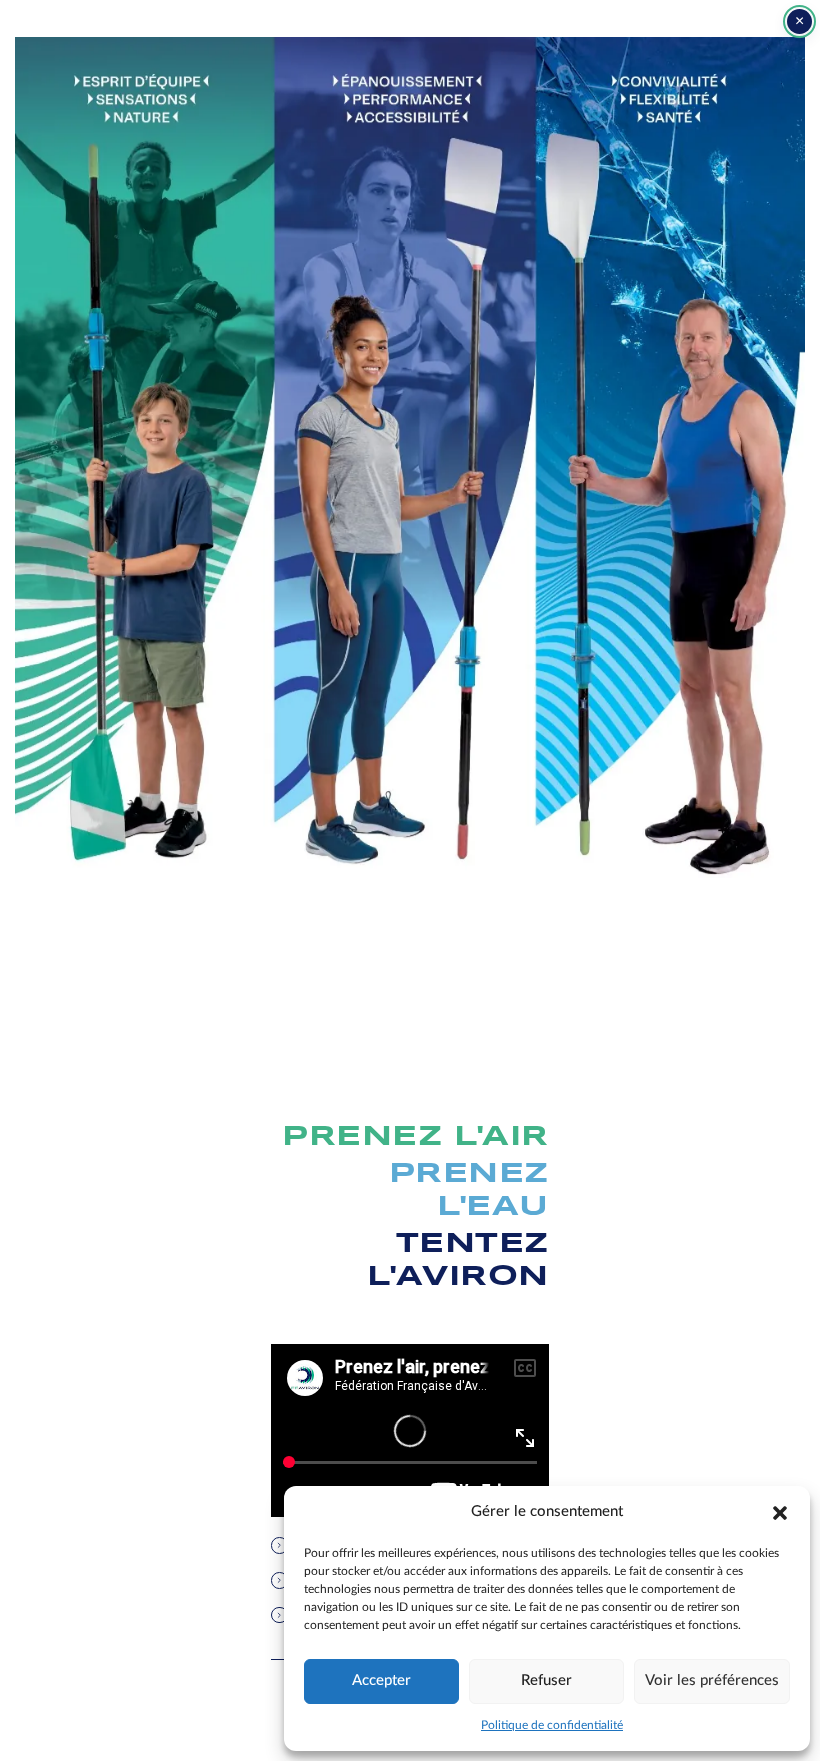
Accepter (381, 1680)
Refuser (546, 1680)
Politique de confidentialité (552, 1725)
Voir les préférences (712, 1680)
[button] (780, 1512)
